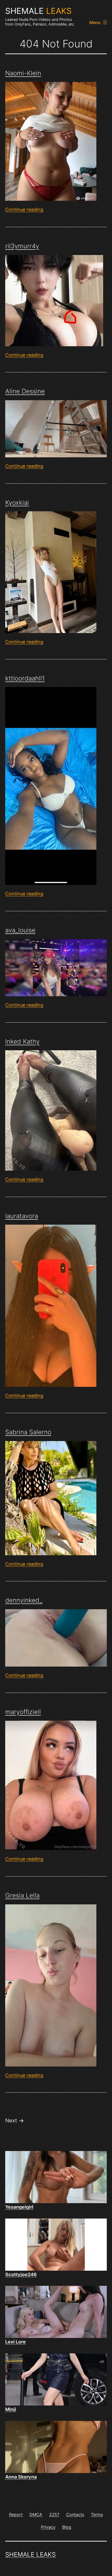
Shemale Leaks (30, 2554)
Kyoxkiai (17, 503)
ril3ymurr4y (22, 246)
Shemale (38, 11)
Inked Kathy (22, 1041)
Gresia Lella (22, 1895)
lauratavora (22, 1216)
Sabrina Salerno (28, 1432)
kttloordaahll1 (25, 678)
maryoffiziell (23, 1712)
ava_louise (20, 930)
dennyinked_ (24, 1600)
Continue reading (24, 209)
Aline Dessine (25, 391)
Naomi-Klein (23, 73)
